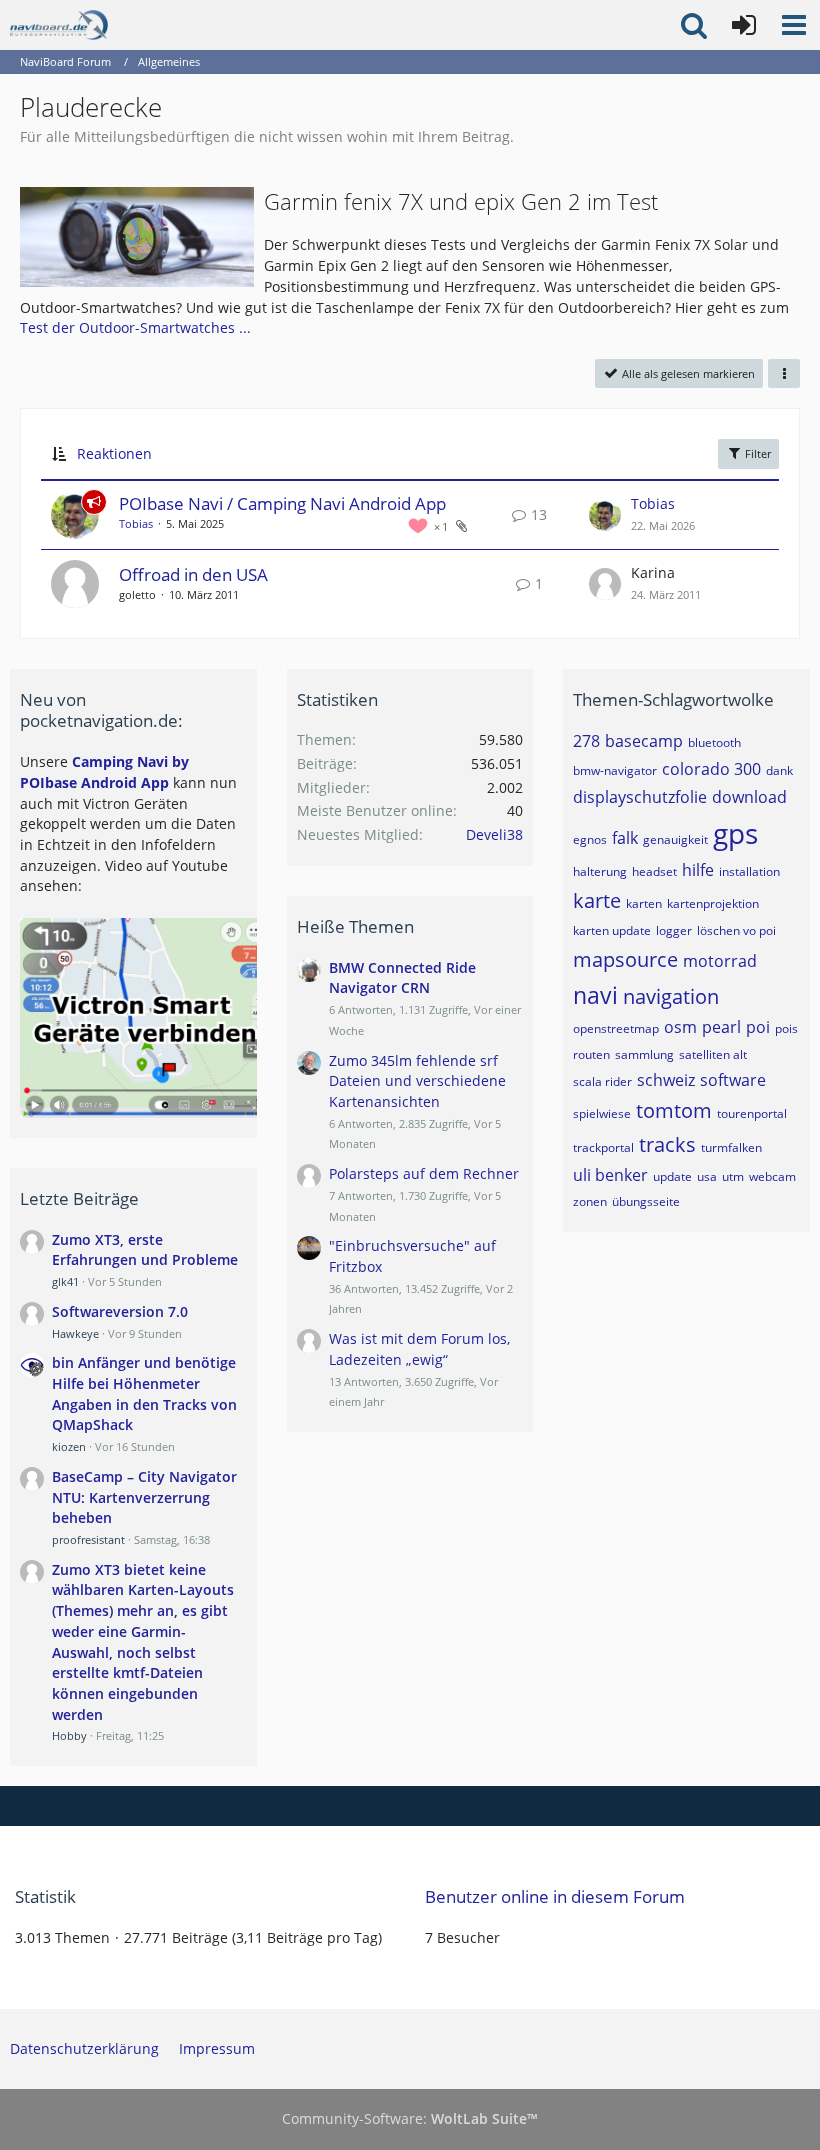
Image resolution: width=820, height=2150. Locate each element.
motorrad (720, 961)
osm (680, 1027)
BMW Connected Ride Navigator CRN (402, 978)
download (749, 797)
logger (674, 930)
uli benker (610, 1175)
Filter (756, 453)
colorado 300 (711, 769)
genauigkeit (675, 839)
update (672, 1176)
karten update (612, 930)
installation (749, 871)
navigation (671, 996)
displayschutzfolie (640, 797)
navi (595, 995)
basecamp (644, 741)
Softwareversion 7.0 (120, 1311)
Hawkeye (75, 1333)
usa (707, 1176)
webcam (772, 1176)
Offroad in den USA (193, 574)
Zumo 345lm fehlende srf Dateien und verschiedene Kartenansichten (417, 1081)
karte (597, 900)
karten (644, 903)
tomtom (674, 1110)
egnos (590, 839)
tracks (667, 1144)
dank (779, 770)
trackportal (603, 1147)
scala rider (602, 1081)
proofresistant (88, 1539)
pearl (721, 1027)
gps (735, 833)
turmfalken (731, 1147)
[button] (794, 25)
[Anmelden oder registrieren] (744, 25)
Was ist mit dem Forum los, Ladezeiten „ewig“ (419, 1349)
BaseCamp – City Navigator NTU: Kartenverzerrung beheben (144, 1497)
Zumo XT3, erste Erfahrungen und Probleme (145, 1250)
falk (625, 838)
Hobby (69, 1735)
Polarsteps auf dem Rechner (424, 1173)
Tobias (136, 523)
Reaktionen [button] (114, 453)
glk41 (65, 1281)
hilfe (698, 870)
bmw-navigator (615, 770)
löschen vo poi (736, 930)
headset (654, 871)
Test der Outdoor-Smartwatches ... (135, 327)
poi (758, 1027)
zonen (590, 1201)
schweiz (666, 1080)
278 (586, 741)
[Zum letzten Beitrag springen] (605, 515)
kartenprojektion (713, 903)
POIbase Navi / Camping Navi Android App (282, 503)
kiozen (69, 1446)
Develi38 (494, 834)
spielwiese (602, 1113)
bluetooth (714, 742)
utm (733, 1176)
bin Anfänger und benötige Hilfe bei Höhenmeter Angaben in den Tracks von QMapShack (144, 1393)
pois (786, 1028)
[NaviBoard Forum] (59, 25)
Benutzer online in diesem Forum (555, 1896)
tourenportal (752, 1113)
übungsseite (646, 1201)
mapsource (625, 959)
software (733, 1080)
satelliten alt (713, 1054)
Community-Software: (410, 2118)
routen (591, 1054)
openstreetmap (616, 1028)
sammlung (644, 1054)
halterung (600, 871)
